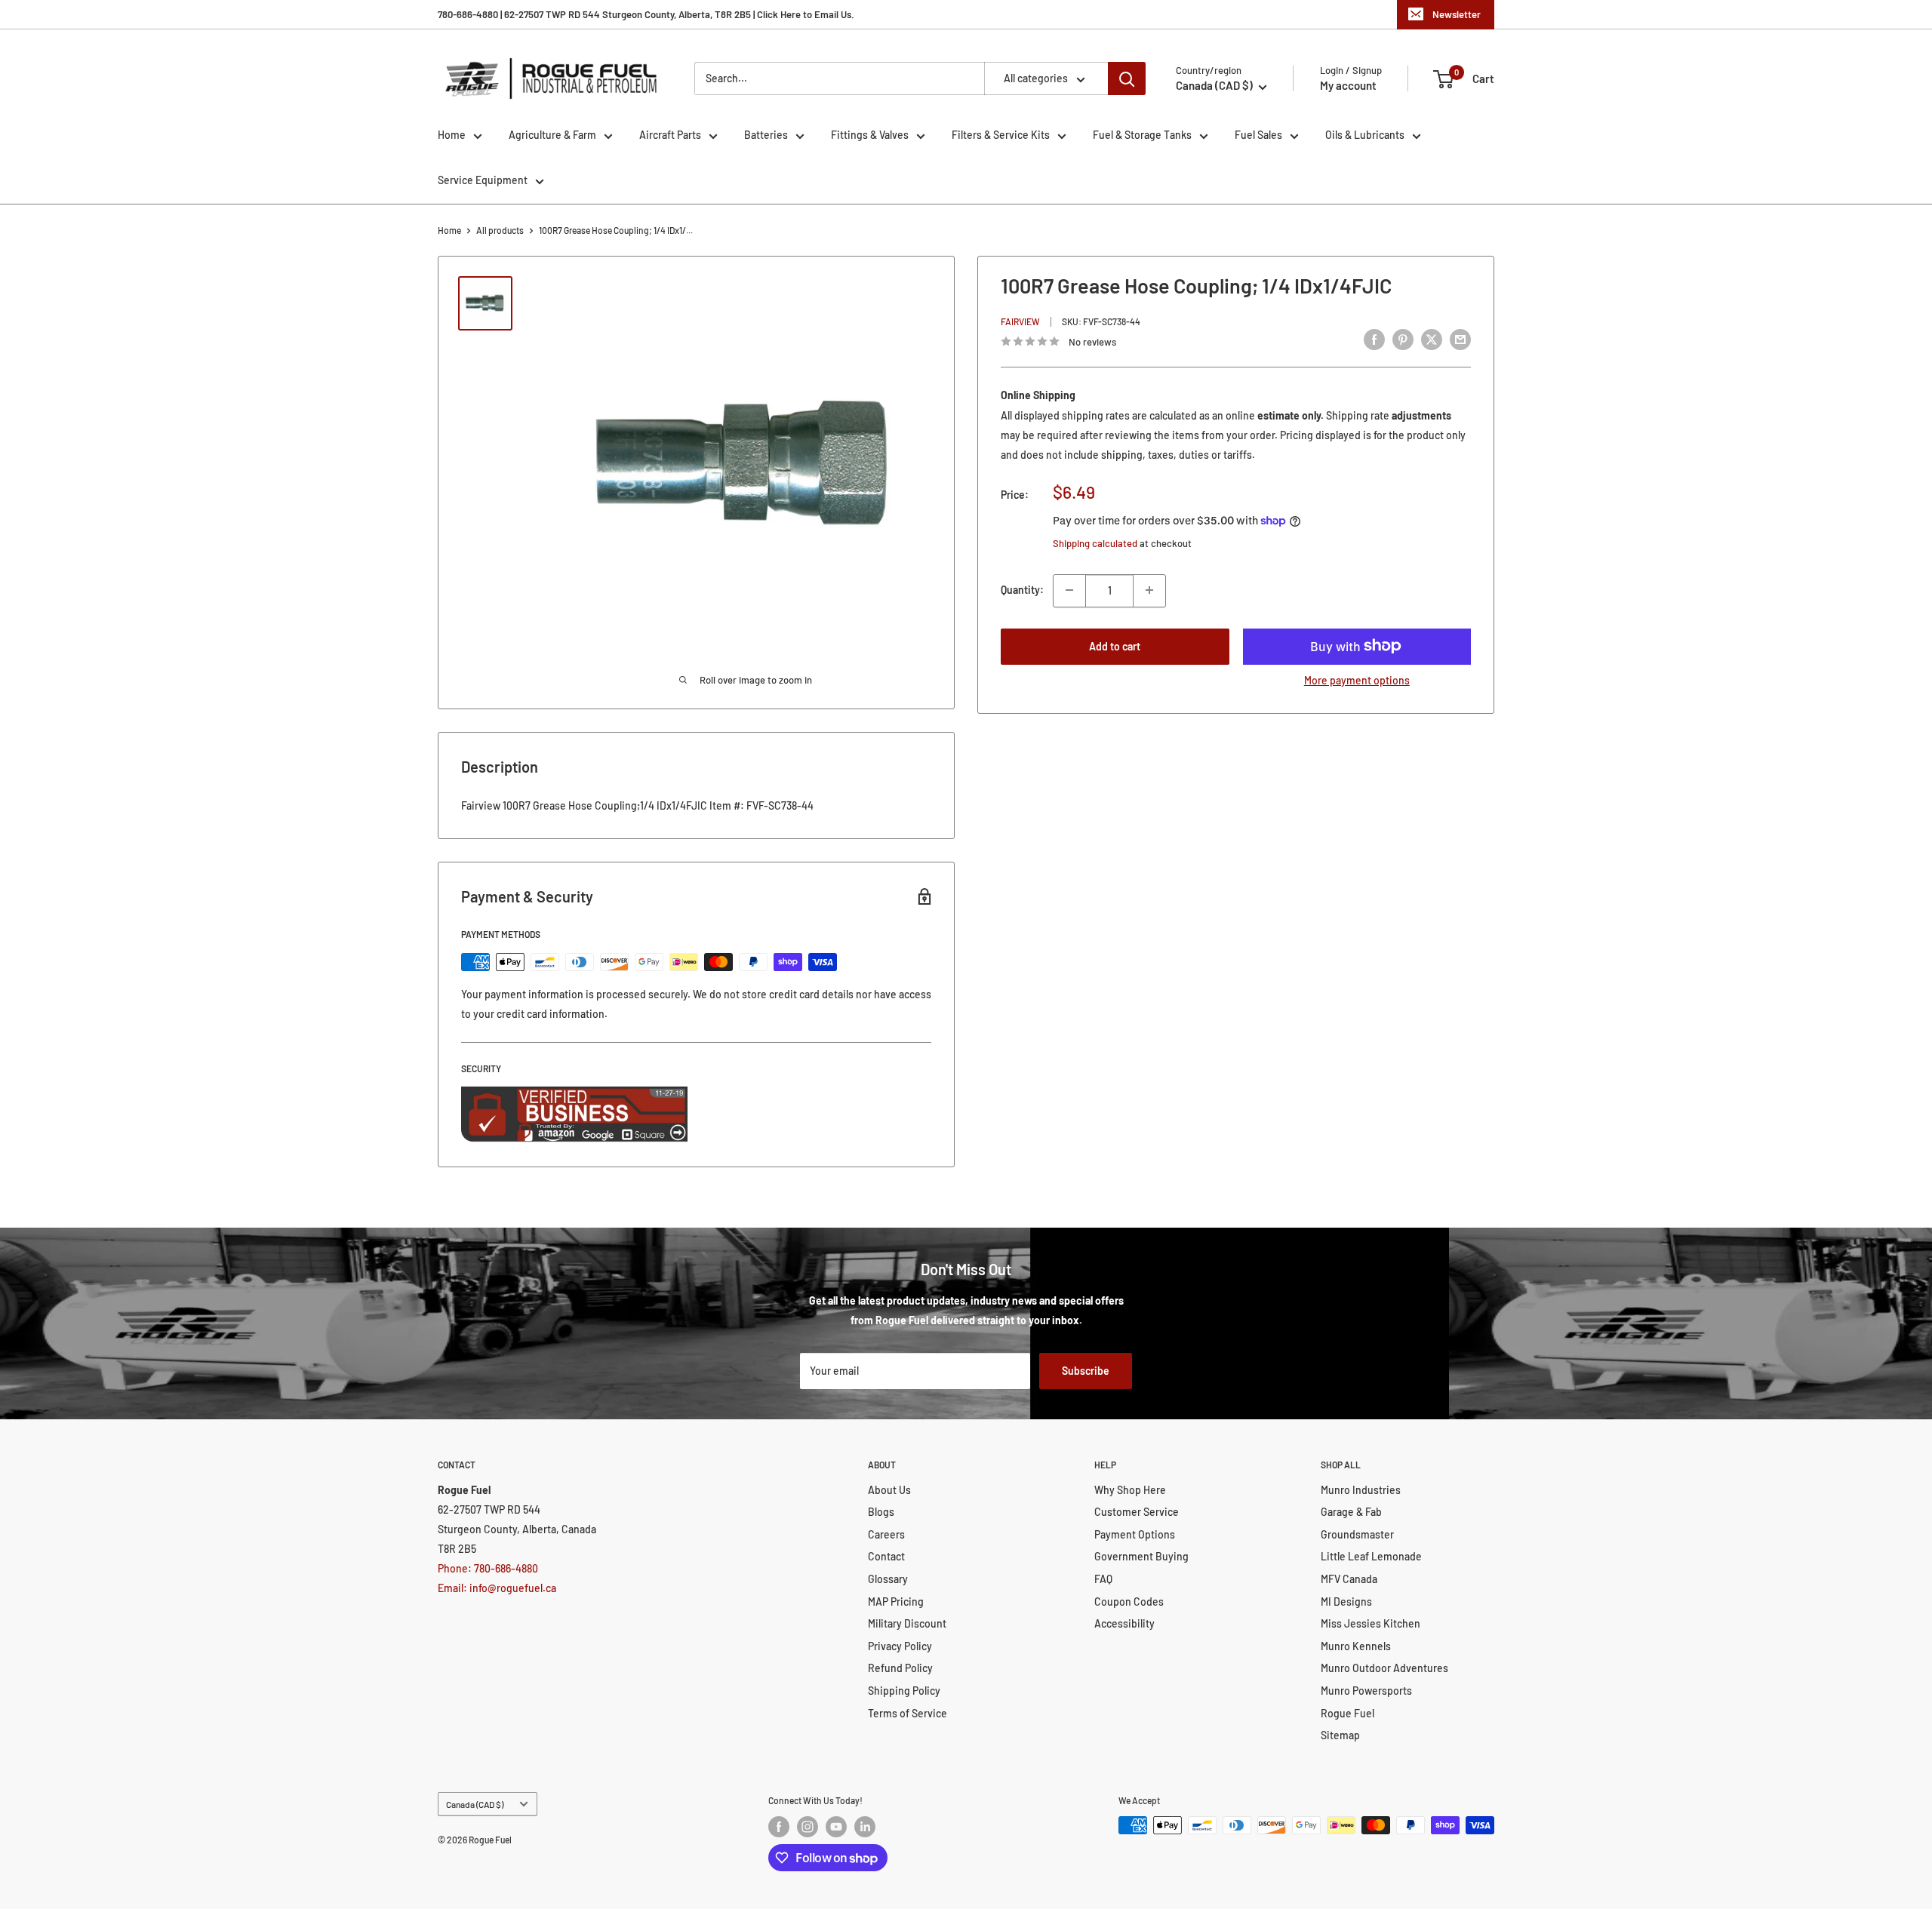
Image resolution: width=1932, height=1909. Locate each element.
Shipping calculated (1095, 543)
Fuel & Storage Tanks (1142, 135)
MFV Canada (1349, 1579)
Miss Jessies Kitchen (1371, 1623)
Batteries (766, 135)
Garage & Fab (1351, 1512)
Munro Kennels (1356, 1646)
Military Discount (907, 1623)
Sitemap (1340, 1735)
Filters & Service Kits (1001, 135)
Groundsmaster (1357, 1534)
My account (1348, 85)
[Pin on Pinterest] (1403, 340)
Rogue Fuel (1347, 1713)
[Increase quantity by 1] (1149, 590)
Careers (886, 1534)
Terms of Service (908, 1713)
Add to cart (1115, 646)
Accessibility (1124, 1623)
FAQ (1103, 1579)
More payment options (1357, 679)
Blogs (881, 1512)
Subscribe (1086, 1371)
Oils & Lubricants (1365, 135)
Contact (886, 1556)
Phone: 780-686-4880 (488, 1568)
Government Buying (1141, 1556)
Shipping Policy (904, 1691)
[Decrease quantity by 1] (1069, 590)
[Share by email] (1460, 340)
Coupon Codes (1129, 1602)
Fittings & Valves (870, 135)
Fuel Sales (1258, 135)
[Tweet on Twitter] (1432, 340)
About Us (889, 1490)
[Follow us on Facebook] (779, 1827)
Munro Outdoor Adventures (1384, 1668)
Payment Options (1135, 1534)
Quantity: (1022, 590)
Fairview (1020, 321)
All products (500, 230)
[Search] (1127, 78)
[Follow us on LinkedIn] (865, 1827)
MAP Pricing (896, 1602)
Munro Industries (1361, 1490)
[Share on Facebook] (1374, 340)
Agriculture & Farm (552, 135)
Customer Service (1137, 1512)
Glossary (888, 1579)
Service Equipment (483, 180)
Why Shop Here (1130, 1490)
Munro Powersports (1366, 1691)
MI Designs (1346, 1602)
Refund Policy (900, 1668)
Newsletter (1457, 14)
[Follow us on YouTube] (836, 1827)
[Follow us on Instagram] (808, 1827)
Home (452, 135)
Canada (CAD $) (475, 1804)
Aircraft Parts (670, 135)
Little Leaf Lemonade (1371, 1556)
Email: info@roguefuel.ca (497, 1588)
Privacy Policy (900, 1646)
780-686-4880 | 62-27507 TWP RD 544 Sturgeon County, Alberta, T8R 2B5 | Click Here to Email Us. (646, 14)
